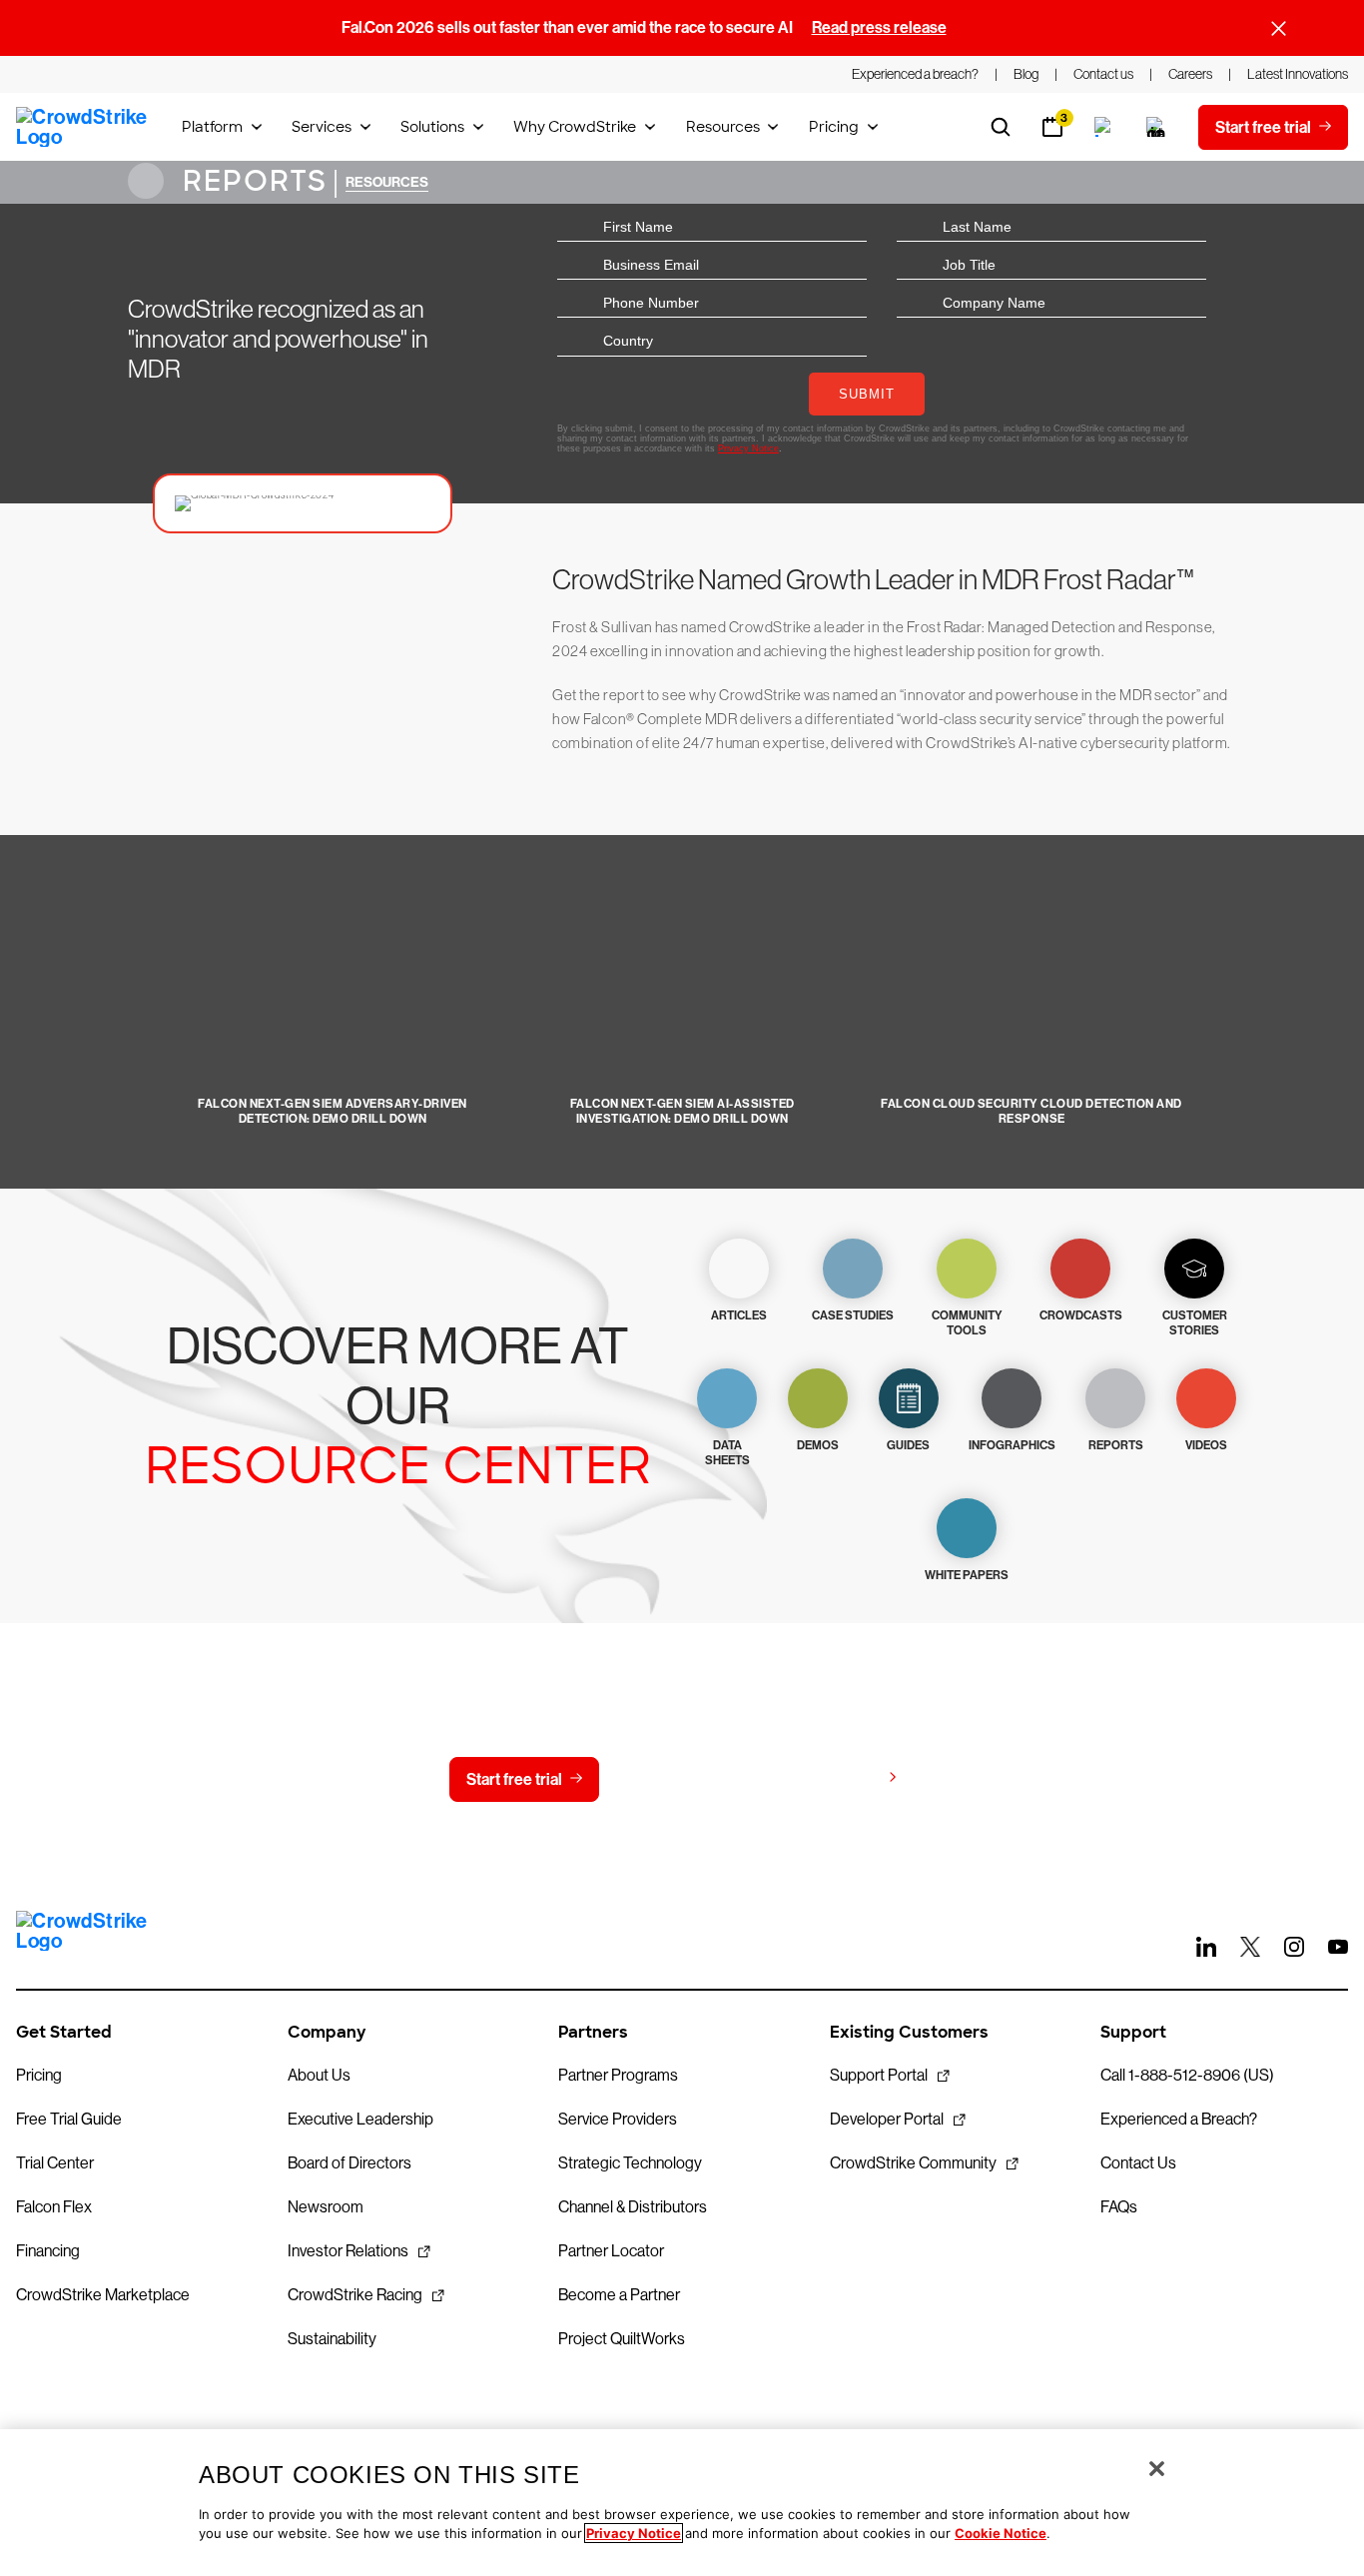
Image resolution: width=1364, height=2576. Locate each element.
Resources (723, 127)
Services (322, 127)
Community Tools (967, 1323)
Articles (739, 1315)
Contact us (678, 1779)
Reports (251, 181)
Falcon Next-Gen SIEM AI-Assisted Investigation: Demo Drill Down (682, 1111)
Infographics (1012, 1445)
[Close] (1157, 2469)
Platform (212, 127)
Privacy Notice (634, 2533)
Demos (818, 1445)
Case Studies (853, 1315)
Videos (1206, 1445)
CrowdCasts (1081, 1315)
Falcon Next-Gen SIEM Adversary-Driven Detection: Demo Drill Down (333, 1111)
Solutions (432, 127)
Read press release (879, 27)
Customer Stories (1195, 1323)
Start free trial (514, 1779)
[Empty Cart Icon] (1156, 127)
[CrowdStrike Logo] (83, 127)
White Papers (967, 1575)
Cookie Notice (1001, 2533)
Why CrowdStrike (575, 127)
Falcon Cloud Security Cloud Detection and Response (1031, 1111)
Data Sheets (727, 1453)
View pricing (835, 1778)
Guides (908, 1445)
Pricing (834, 127)
